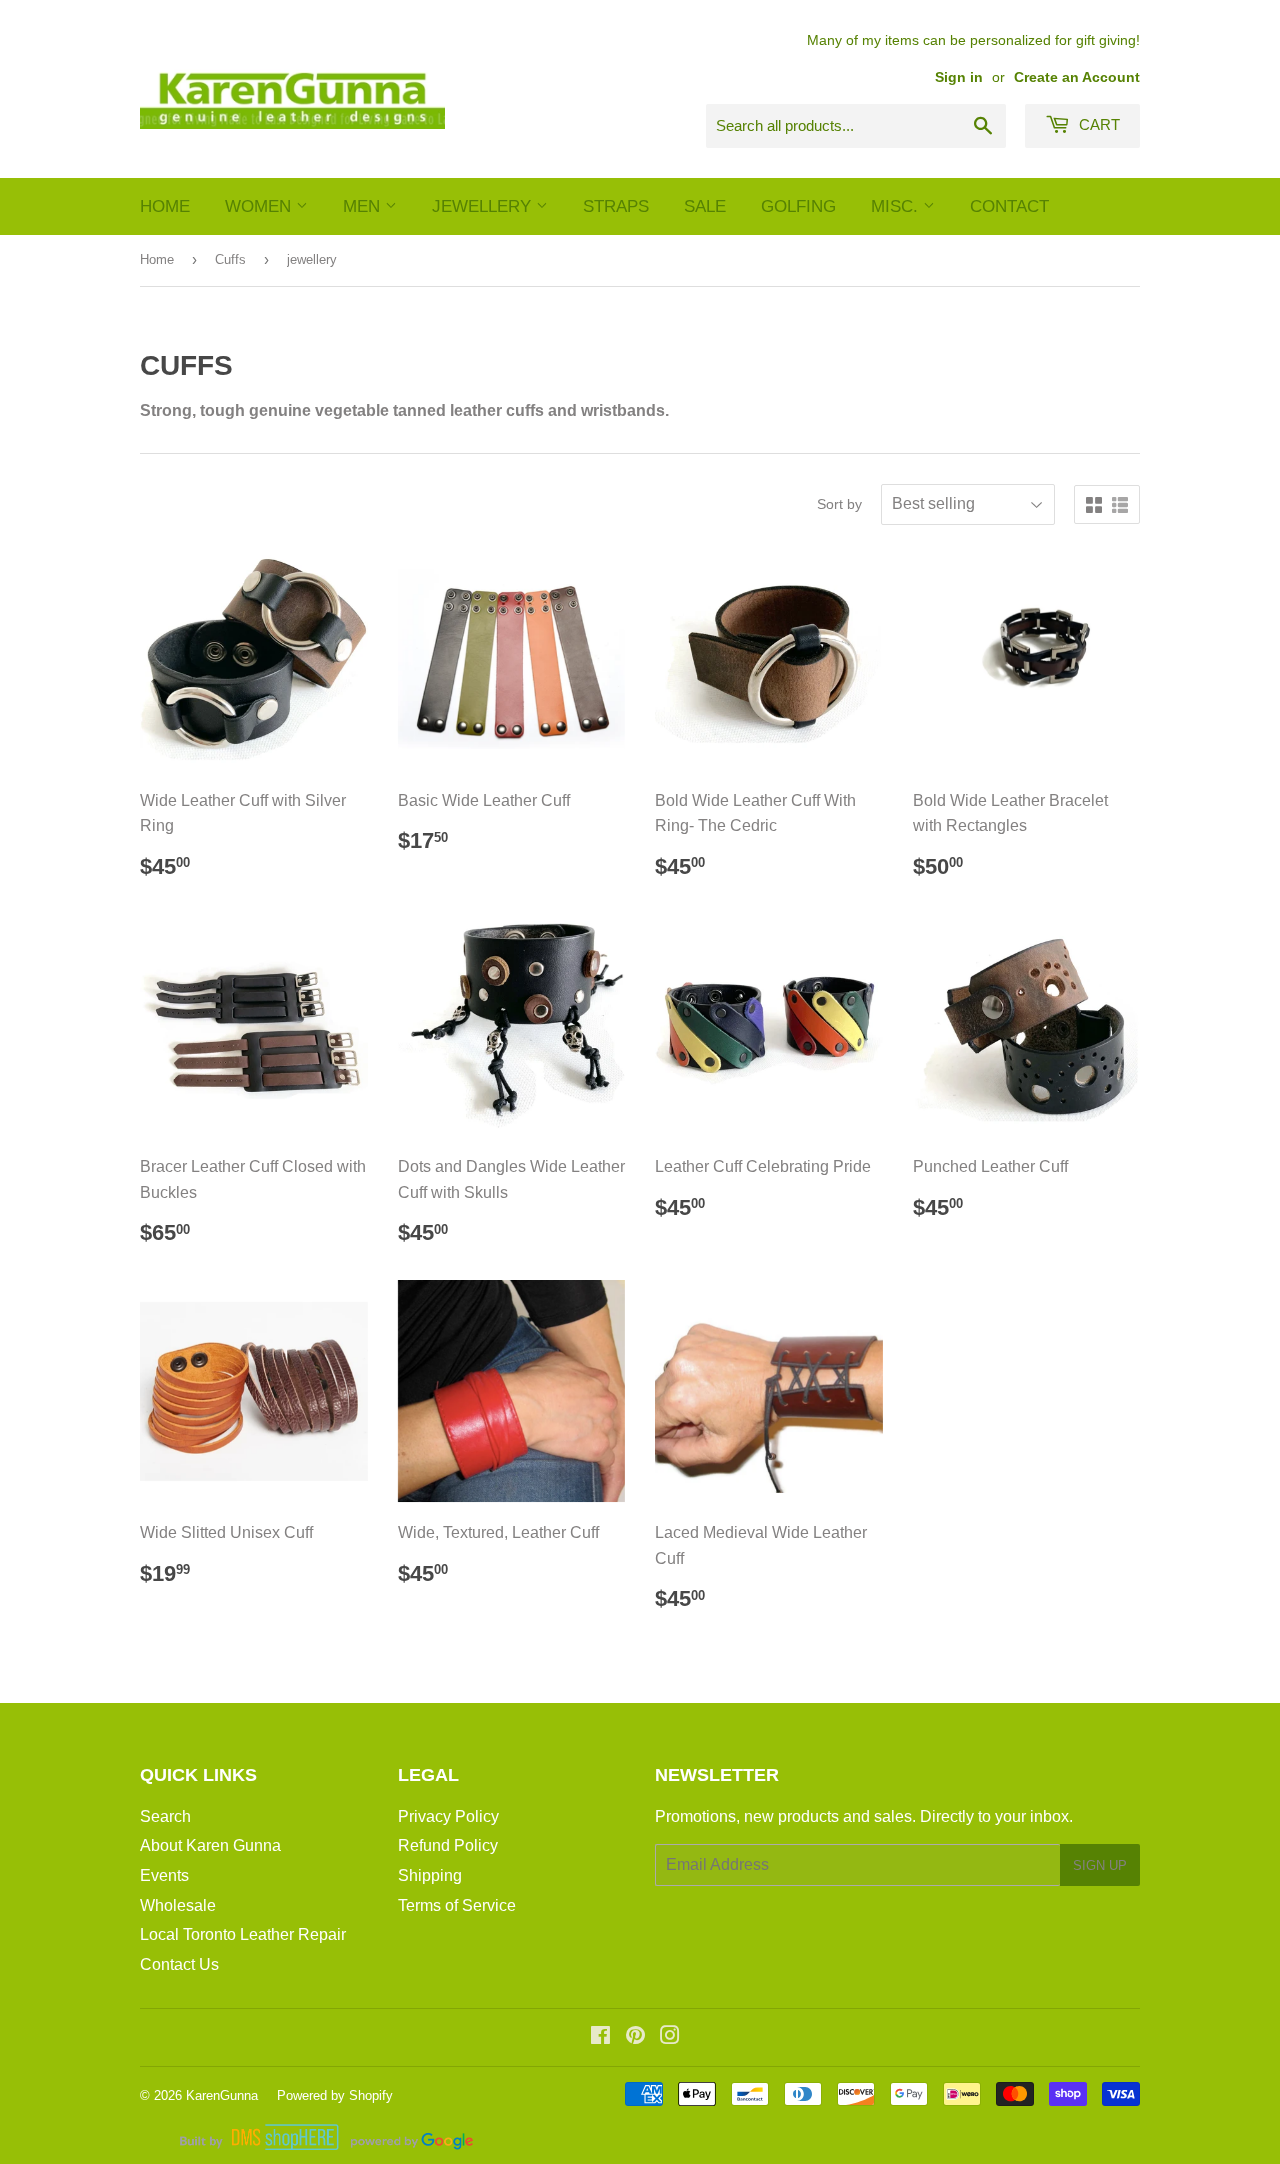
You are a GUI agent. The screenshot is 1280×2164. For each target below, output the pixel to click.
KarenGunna (222, 2095)
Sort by (839, 504)
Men (364, 206)
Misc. (897, 206)
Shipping (430, 1875)
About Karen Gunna (210, 1845)
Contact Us (179, 1964)
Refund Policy (448, 1845)
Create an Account (1077, 77)
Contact (1009, 206)
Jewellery (484, 206)
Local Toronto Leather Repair (243, 1934)
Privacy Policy (448, 1816)
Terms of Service (457, 1905)
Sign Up (1100, 1865)
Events (164, 1875)
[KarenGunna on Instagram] (670, 2037)
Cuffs (230, 259)
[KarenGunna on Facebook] (600, 2037)
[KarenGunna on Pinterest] (635, 2037)
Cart (1097, 124)
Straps (616, 206)
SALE (705, 206)
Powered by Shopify (335, 2095)
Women (260, 206)
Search (165, 1816)
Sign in (959, 77)
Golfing (798, 206)
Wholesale (178, 1905)
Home (165, 206)
